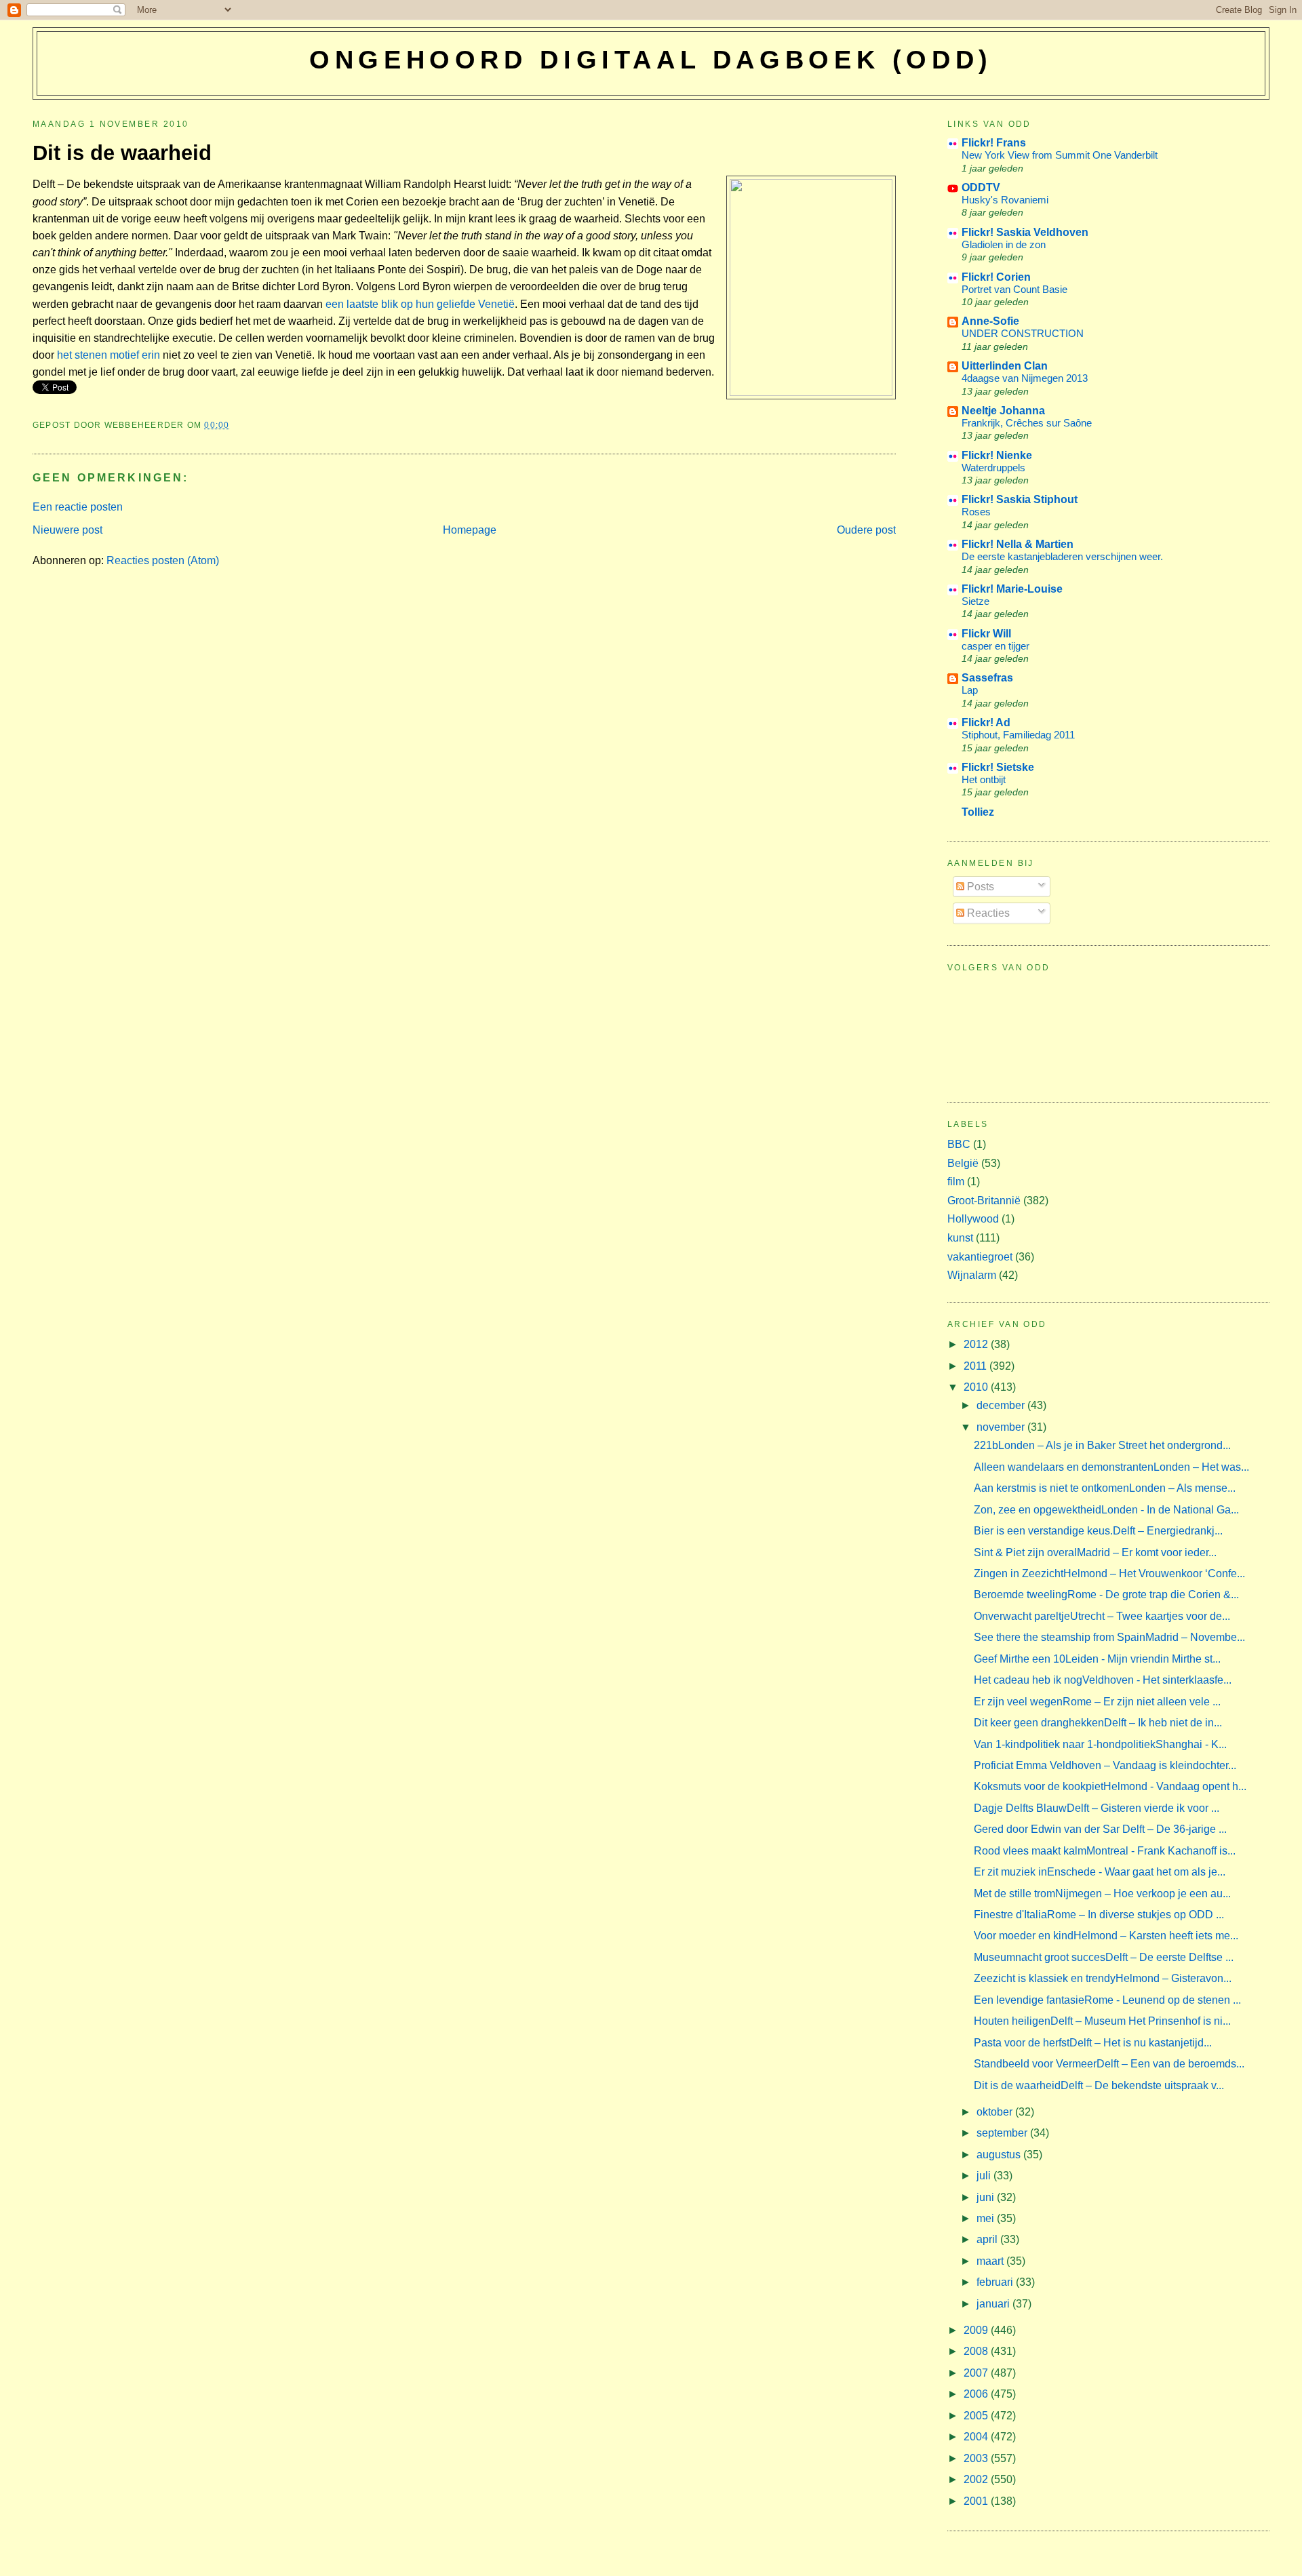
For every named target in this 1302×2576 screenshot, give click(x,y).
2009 (977, 2330)
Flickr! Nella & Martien (1018, 544)
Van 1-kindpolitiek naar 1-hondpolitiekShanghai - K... (1100, 1744)
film (956, 1182)
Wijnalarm (972, 1275)
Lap (970, 690)
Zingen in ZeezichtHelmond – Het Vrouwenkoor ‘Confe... (1109, 1573)
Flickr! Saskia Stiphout (1020, 499)
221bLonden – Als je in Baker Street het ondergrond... (1102, 1445)
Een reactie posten (78, 507)
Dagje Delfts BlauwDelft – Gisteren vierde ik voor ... (1097, 1808)
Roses (976, 512)
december (1002, 1405)
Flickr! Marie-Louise (1012, 589)
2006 (977, 2394)
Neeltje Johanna (1003, 411)
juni (987, 2197)
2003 (977, 2458)
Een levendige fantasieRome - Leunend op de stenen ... (1107, 2000)
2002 (977, 2479)
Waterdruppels (993, 468)
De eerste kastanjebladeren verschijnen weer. (1062, 556)
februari (996, 2282)
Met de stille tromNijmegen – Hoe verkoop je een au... (1102, 1894)
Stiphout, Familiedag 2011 (1018, 735)
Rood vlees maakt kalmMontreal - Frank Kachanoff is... (1105, 1851)
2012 (977, 1344)
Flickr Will (986, 634)
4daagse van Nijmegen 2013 (1025, 378)
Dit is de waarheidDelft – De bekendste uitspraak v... (1099, 2085)
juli (985, 2176)
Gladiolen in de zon (1004, 244)
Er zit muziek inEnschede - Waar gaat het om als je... (1100, 1872)
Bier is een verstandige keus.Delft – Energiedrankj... (1098, 1531)
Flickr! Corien (996, 277)
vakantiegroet (980, 1257)
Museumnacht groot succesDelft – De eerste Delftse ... (1104, 1957)
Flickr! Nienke (997, 455)
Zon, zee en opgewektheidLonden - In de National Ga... (1106, 1510)
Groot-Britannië (984, 1201)
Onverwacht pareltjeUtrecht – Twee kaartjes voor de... (1102, 1616)
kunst (960, 1238)
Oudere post (866, 530)
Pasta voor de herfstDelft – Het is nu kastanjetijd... (1093, 2043)
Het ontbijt (984, 779)
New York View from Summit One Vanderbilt (1060, 155)
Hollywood (973, 1219)
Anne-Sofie (990, 321)
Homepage (470, 530)
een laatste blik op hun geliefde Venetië (419, 304)
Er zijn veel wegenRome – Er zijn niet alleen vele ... (1097, 1702)
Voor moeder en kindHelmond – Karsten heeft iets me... (1106, 1936)
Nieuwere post (67, 530)
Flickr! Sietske (998, 767)
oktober (996, 2112)
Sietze (975, 601)
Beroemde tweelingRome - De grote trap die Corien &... (1106, 1594)
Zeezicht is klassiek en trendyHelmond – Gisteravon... (1103, 1978)
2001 (977, 2501)
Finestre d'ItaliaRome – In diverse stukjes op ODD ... (1099, 1915)
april (988, 2239)
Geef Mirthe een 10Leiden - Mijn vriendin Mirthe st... (1097, 1659)
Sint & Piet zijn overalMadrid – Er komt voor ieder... (1095, 1552)
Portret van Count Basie (1014, 289)
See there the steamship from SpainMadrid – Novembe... (1109, 1637)
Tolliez (978, 812)
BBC (959, 1144)
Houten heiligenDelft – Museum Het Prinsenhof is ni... (1102, 2021)
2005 (977, 2416)
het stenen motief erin (108, 355)
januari (994, 2304)
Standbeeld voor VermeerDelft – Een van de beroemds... (1109, 2064)
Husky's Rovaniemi (1005, 200)
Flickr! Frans (994, 143)
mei (987, 2218)
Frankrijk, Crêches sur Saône (1027, 423)
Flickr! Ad (986, 722)
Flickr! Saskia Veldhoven (1025, 232)
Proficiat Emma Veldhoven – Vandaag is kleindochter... (1105, 1765)
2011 (976, 1366)
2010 (977, 1387)
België (963, 1163)
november (1002, 1427)
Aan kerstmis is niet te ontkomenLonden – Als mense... (1105, 1488)
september (1003, 2133)
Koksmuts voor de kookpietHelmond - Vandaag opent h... (1110, 1786)
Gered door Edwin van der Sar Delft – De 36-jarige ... (1100, 1829)
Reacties (987, 913)
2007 (977, 2373)
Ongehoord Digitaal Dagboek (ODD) (651, 60)
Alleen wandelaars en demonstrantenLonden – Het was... (1111, 1467)
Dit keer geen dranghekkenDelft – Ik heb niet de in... (1098, 1723)
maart (991, 2261)
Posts (979, 887)
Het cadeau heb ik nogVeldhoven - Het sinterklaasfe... (1103, 1680)
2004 (977, 2437)
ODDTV (981, 187)
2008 (977, 2351)
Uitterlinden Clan (1005, 366)
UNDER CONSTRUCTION (1023, 333)
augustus (1000, 2155)
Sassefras (987, 678)
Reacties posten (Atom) (163, 560)
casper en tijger (995, 646)
